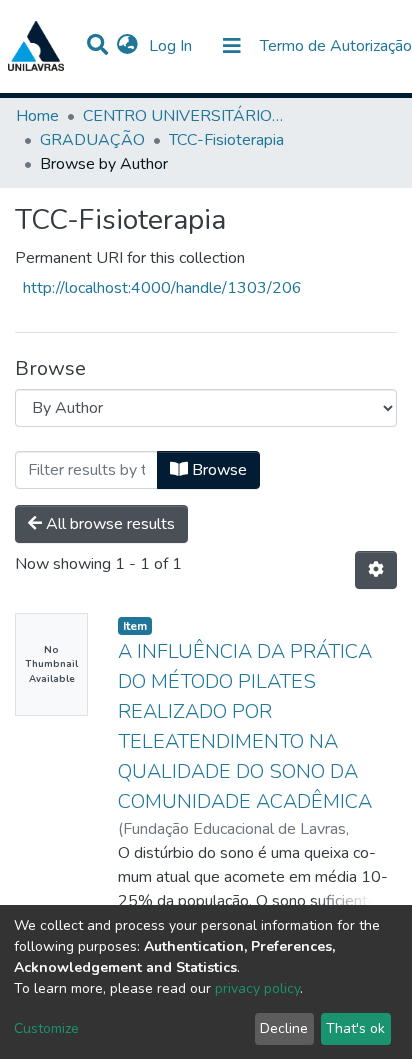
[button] (127, 46)
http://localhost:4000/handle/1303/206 (162, 288)
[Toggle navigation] (232, 46)
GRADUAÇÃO (92, 140)
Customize (46, 1028)
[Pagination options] (376, 570)
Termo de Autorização (336, 46)
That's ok (355, 1028)
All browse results (108, 524)
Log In (172, 46)
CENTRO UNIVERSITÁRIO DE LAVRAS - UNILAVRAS (183, 116)
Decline (284, 1028)
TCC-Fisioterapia (226, 140)
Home (37, 116)
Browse (217, 470)
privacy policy (257, 988)
